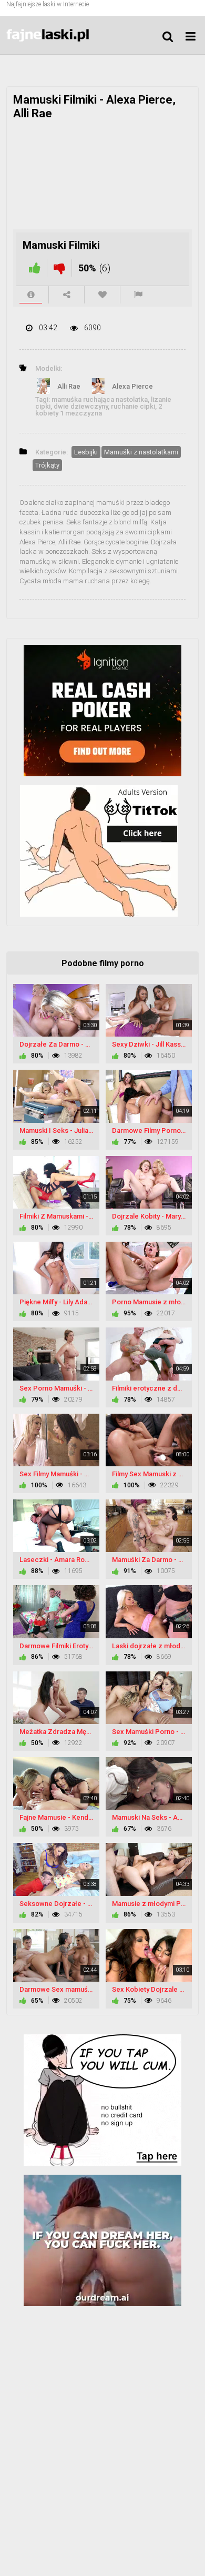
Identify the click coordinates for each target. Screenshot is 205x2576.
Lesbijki (86, 452)
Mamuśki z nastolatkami (141, 452)
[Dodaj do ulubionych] (102, 295)
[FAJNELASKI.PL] (59, 35)
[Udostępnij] (66, 295)
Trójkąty (47, 465)
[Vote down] (59, 268)
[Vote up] (35, 268)
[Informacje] (31, 295)
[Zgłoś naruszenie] (138, 295)
